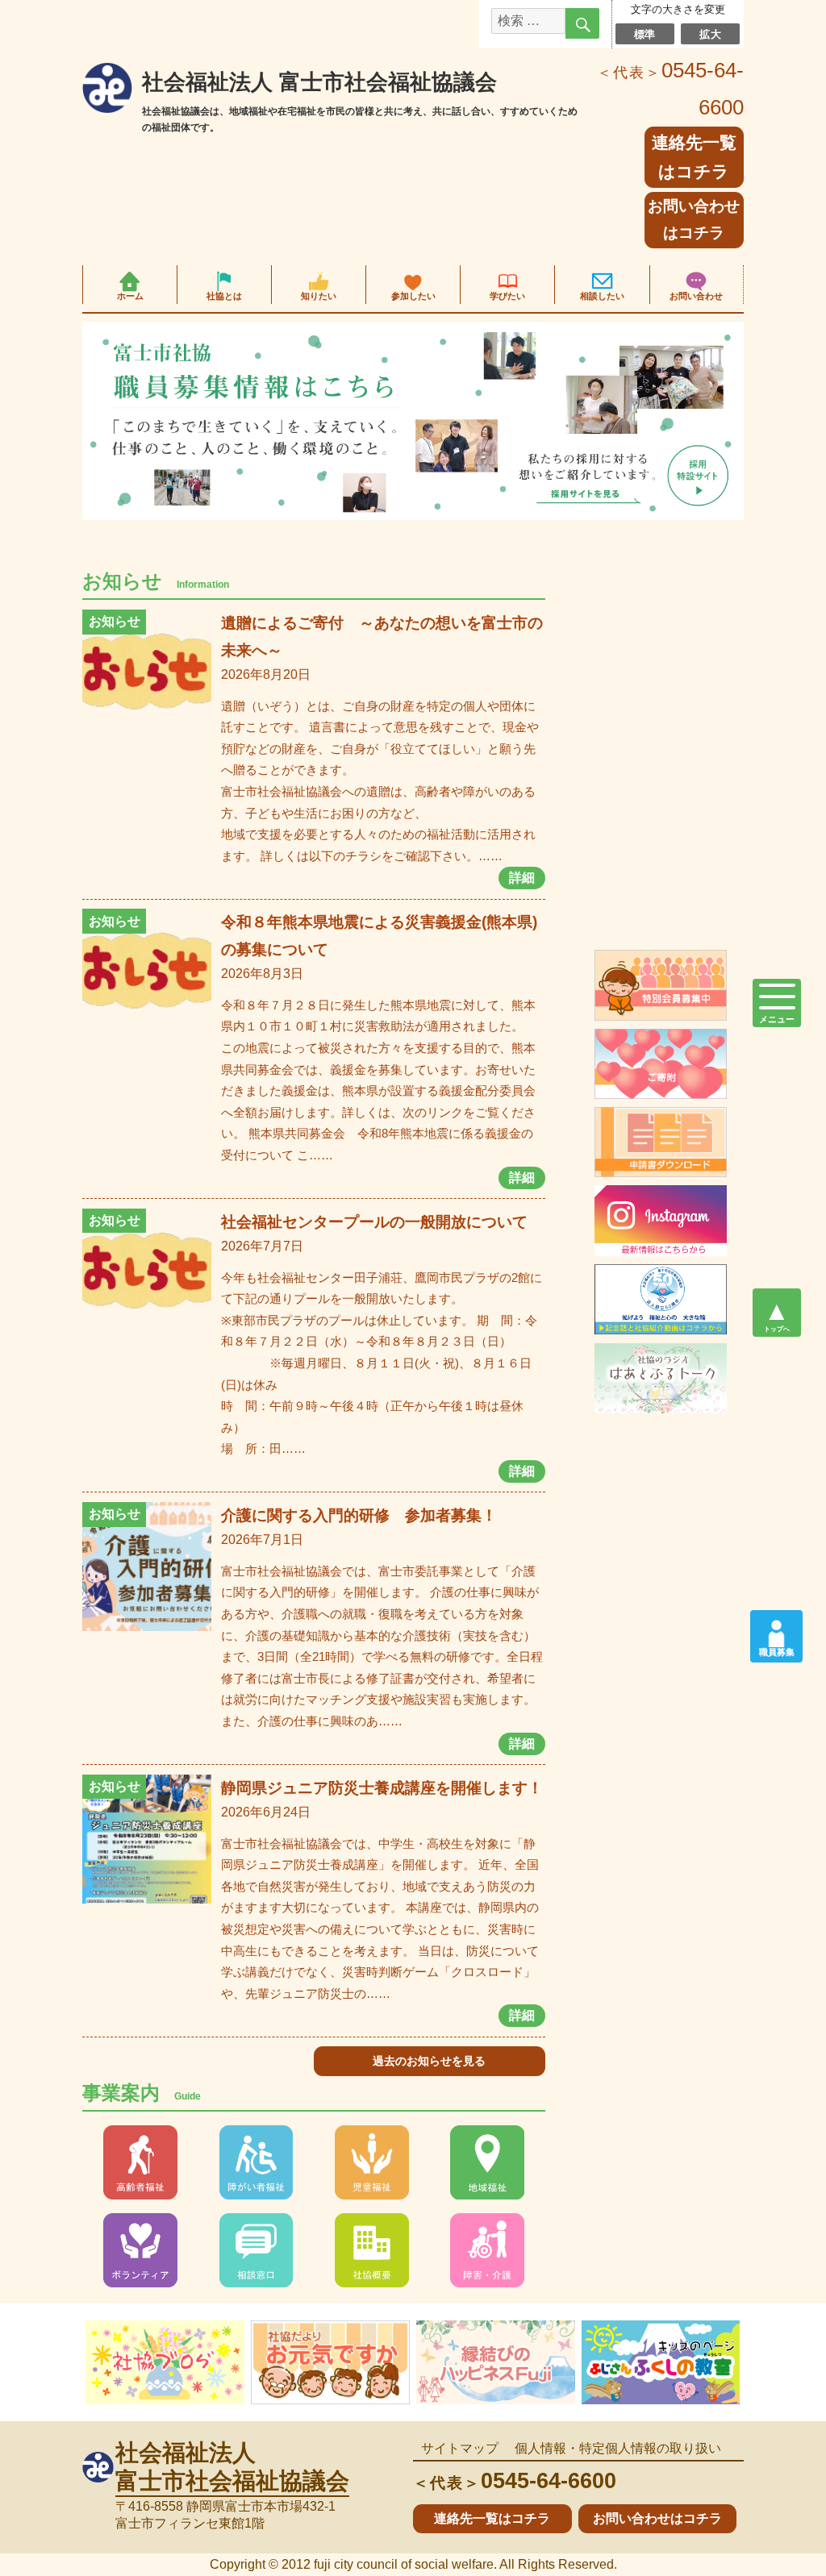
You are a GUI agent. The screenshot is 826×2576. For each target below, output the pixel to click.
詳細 (522, 878)
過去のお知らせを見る (429, 2061)
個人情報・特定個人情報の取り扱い (618, 2448)
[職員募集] (776, 1629)
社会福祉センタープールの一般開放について (374, 1222)
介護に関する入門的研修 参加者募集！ (359, 1515)
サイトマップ (460, 2448)
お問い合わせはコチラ (694, 219)
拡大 (710, 33)
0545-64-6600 (515, 2480)
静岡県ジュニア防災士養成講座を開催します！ (382, 1788)
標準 (645, 33)
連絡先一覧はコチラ (492, 2518)
